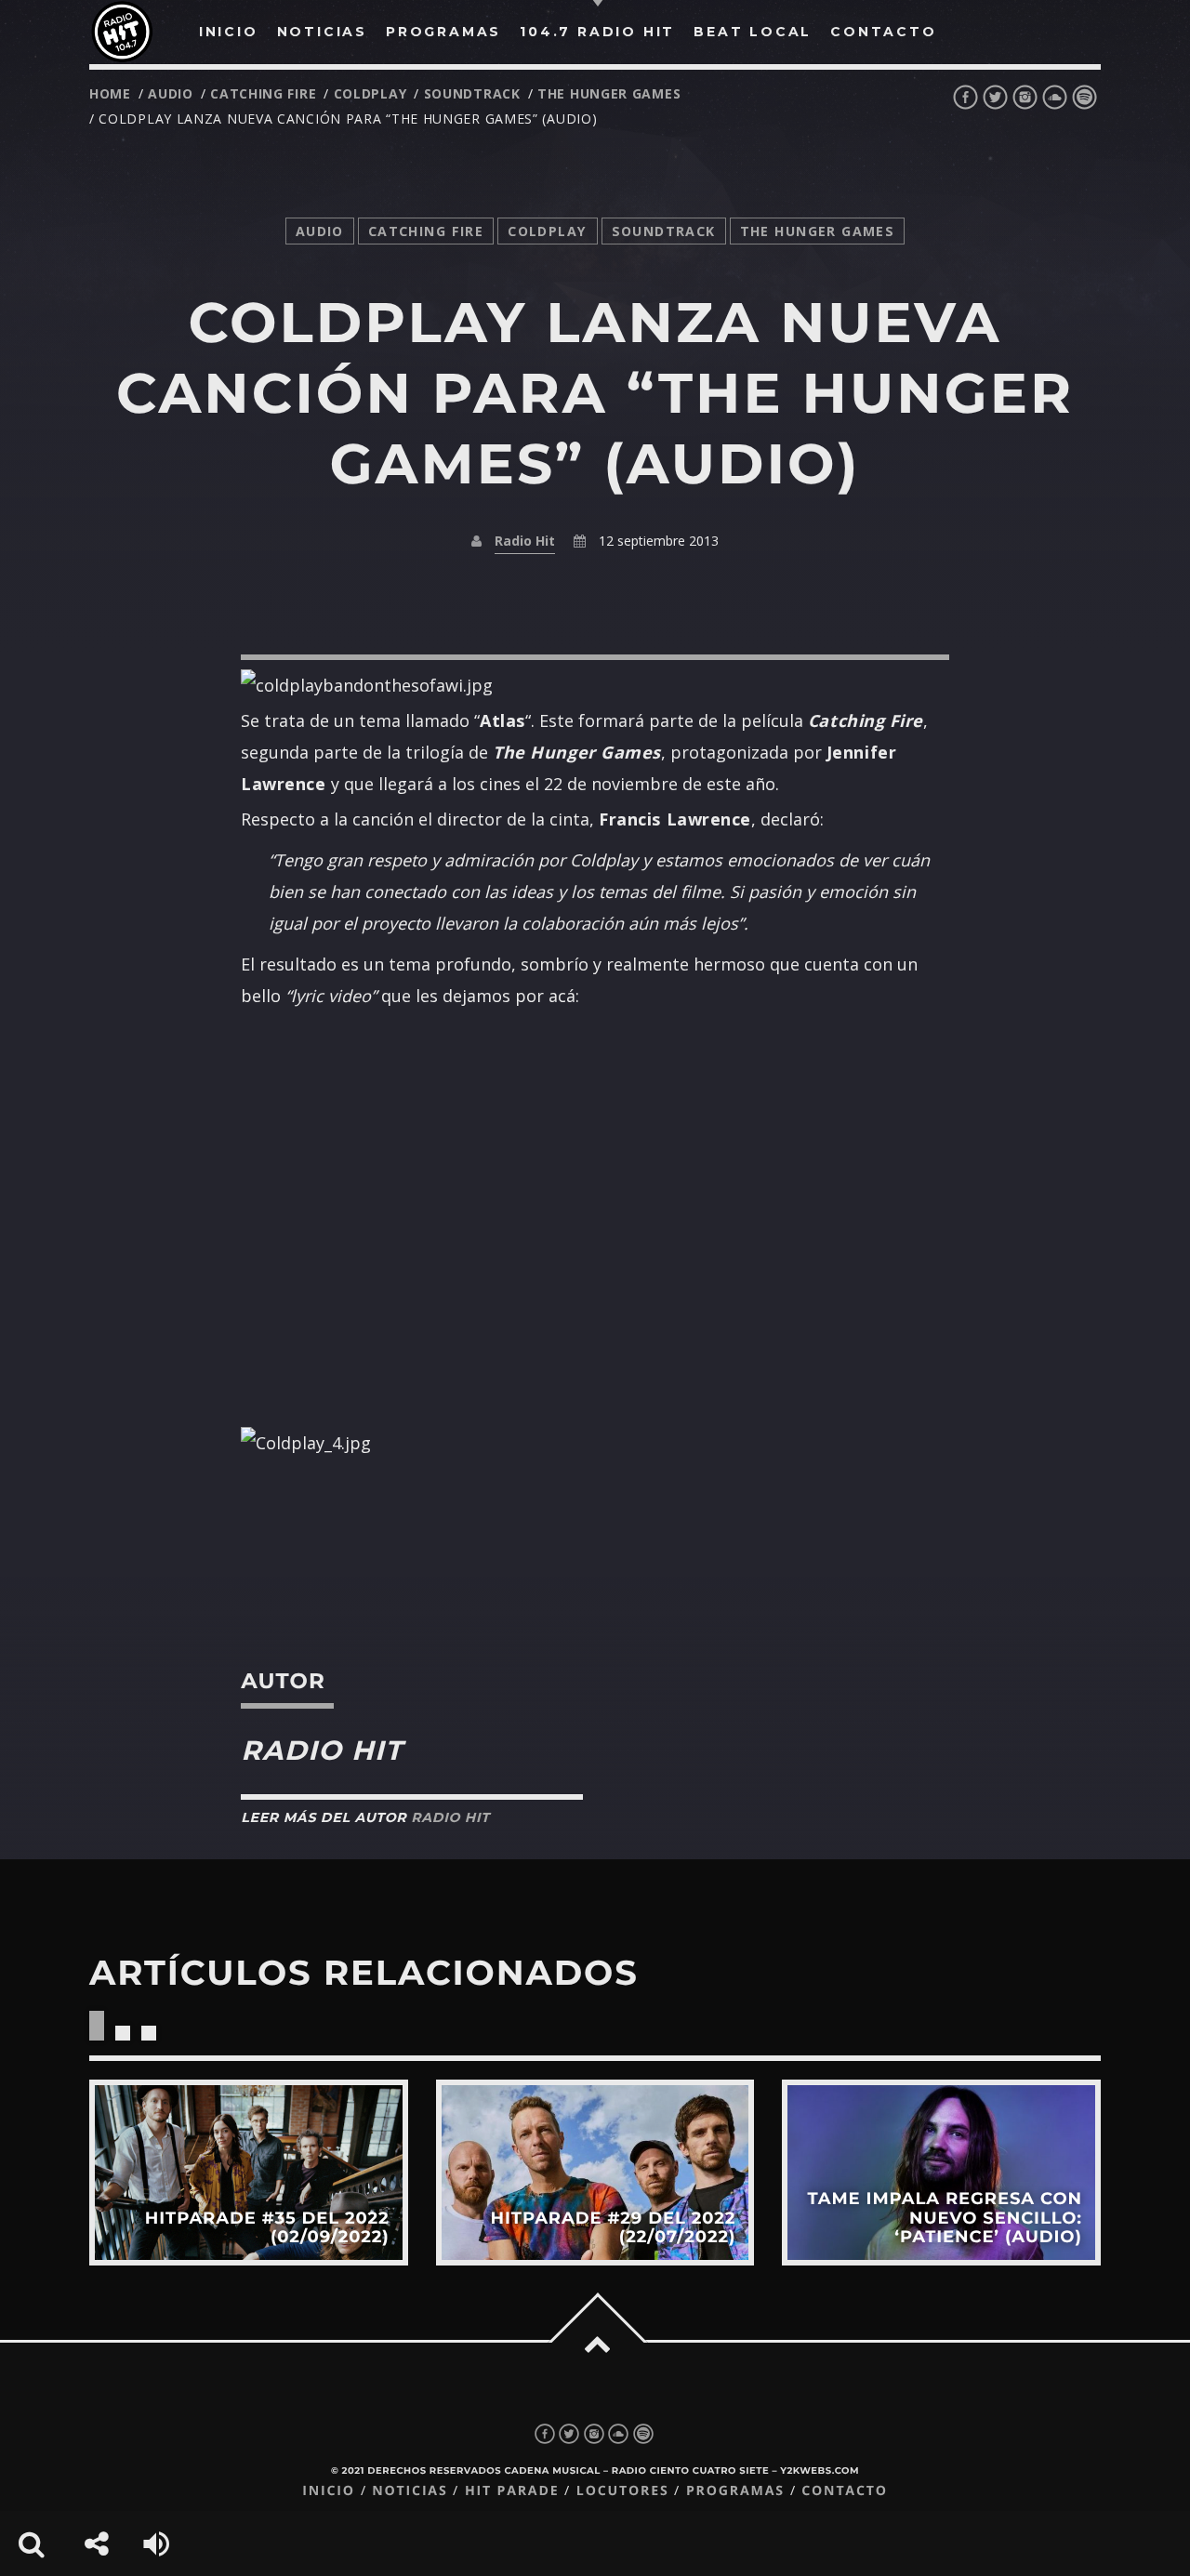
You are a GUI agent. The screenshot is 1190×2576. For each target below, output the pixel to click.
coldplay (370, 93)
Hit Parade (512, 2491)
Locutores (623, 2491)
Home (110, 93)
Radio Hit (525, 541)
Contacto (845, 2491)
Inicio (329, 2491)
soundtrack (472, 93)
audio (171, 93)
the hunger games (609, 93)
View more (249, 2173)
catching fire (263, 93)
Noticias (410, 2491)
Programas (735, 2491)
